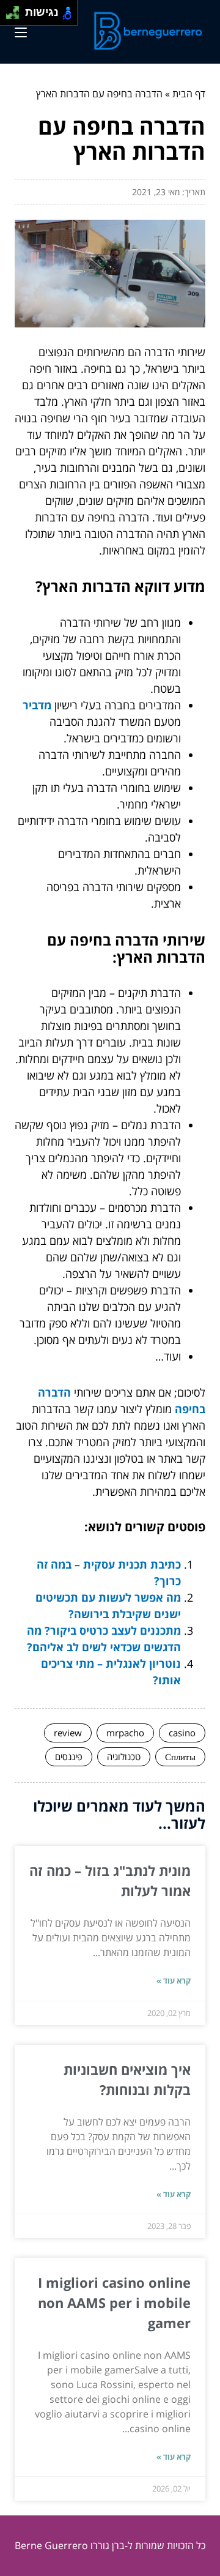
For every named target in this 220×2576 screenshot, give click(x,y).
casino (182, 1733)
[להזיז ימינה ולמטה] (16, 16)
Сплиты (180, 1757)
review (68, 1733)
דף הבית (189, 94)
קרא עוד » (174, 1981)
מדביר (37, 705)
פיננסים (69, 1757)
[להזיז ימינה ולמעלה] (16, 9)
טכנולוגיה (124, 1757)
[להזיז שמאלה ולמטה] (9, 16)
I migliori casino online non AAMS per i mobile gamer (114, 2302)
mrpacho (125, 1733)
